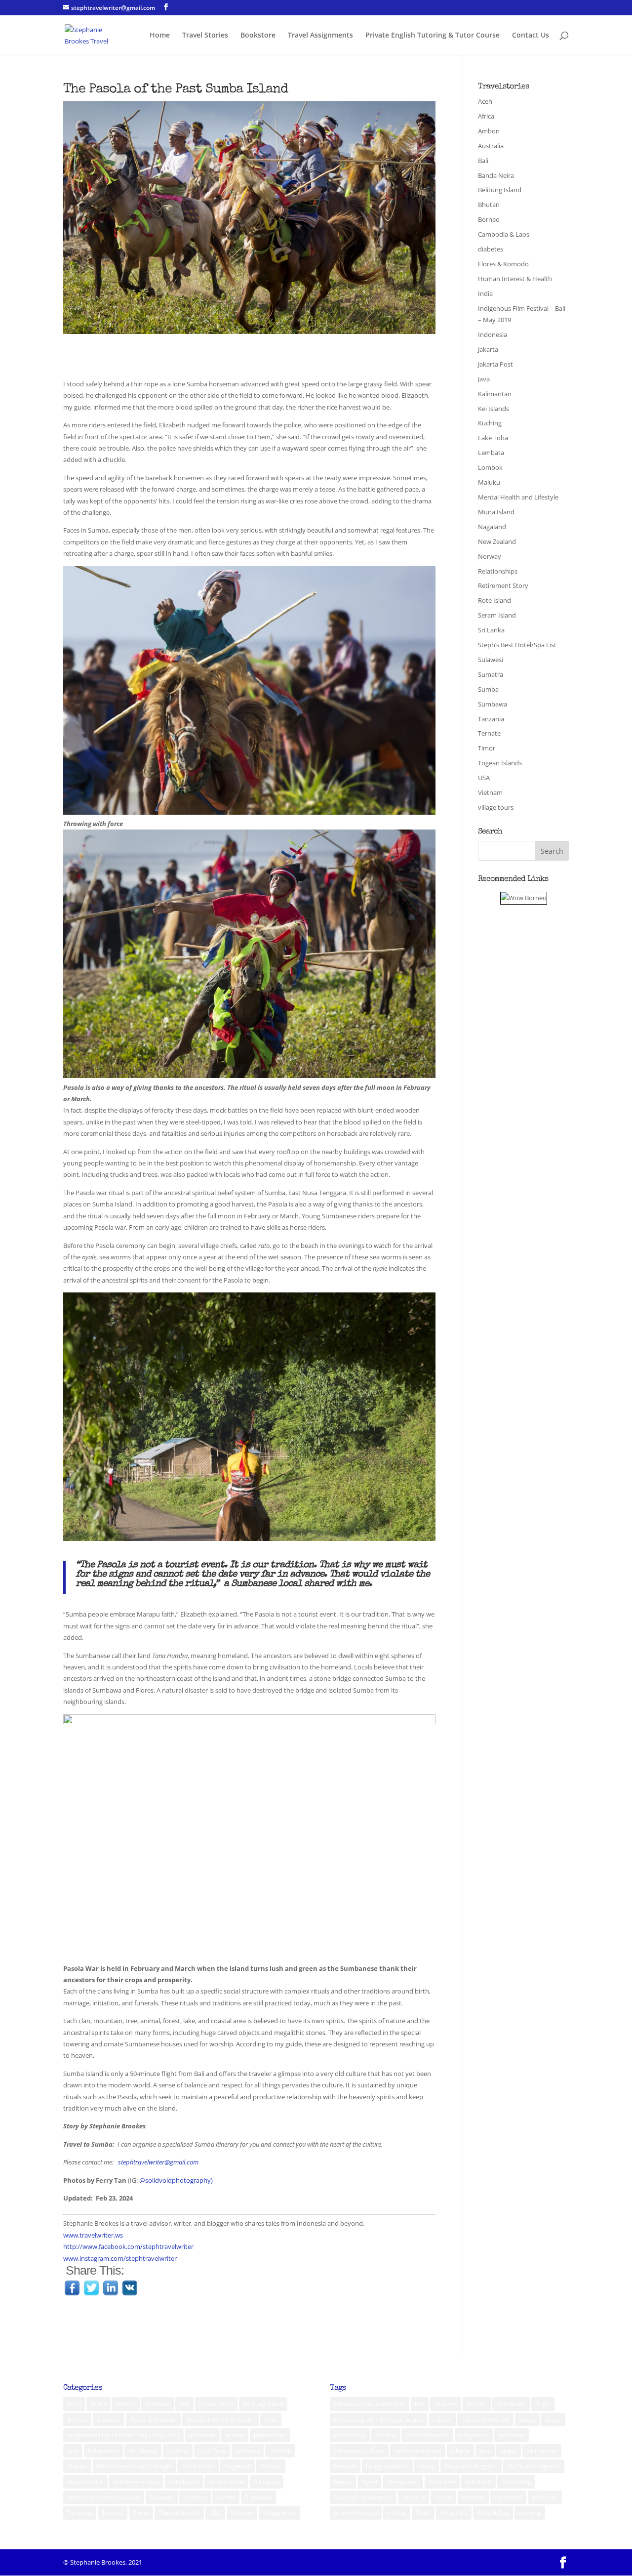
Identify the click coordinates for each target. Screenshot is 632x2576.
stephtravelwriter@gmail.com (159, 2162)
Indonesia (493, 334)
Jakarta (488, 349)
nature (343, 2482)
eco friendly (350, 2435)
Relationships (498, 571)
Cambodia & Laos (504, 234)
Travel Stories (205, 36)
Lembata (491, 453)
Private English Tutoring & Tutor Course (433, 36)
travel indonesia (356, 2513)
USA (484, 778)
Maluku (489, 482)
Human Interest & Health (515, 279)
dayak (553, 2420)
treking (397, 2513)
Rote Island (494, 600)
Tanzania (491, 719)
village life (454, 2513)
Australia (491, 146)
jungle (509, 2451)
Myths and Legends (534, 2466)
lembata (345, 2466)
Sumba (488, 689)
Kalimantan (495, 394)
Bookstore (258, 36)
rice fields (478, 2482)
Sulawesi (491, 660)
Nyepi (369, 2482)
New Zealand (497, 541)
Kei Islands (494, 409)
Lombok (490, 467)
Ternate (489, 733)
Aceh (485, 101)
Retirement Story (503, 585)
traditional (508, 2497)
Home (160, 36)
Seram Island (497, 615)
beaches (446, 2404)
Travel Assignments (320, 36)
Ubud (423, 2513)
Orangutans (403, 2482)
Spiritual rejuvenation (363, 2497)
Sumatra (491, 674)
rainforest (442, 2482)
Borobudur (511, 2404)
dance (527, 2420)
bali (420, 2404)
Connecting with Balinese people (378, 2420)
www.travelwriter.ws (93, 2235)
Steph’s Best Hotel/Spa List (517, 645)
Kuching (490, 423)
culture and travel (485, 2420)
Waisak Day (493, 2513)
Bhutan (489, 205)
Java (484, 379)
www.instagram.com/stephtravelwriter (120, 2258)
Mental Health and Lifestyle (518, 497)
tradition (473, 2497)
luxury (427, 2466)
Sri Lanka (491, 630)
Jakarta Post (495, 364)
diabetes (491, 249)
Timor (487, 748)
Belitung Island (500, 190)
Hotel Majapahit (427, 2435)
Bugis (543, 2404)
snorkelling (516, 2482)
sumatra (414, 2497)
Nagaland (492, 527)
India (485, 293)
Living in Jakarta (387, 2466)
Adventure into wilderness (370, 2404)
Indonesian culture (359, 2451)
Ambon (489, 131)
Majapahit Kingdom (471, 2466)
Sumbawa (493, 704)
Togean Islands (500, 763)
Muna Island (496, 512)
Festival (386, 2435)
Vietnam (490, 792)
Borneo (489, 219)
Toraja (443, 2497)
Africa (486, 116)
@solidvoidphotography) (176, 2180)
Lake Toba (493, 438)
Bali (483, 161)
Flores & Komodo (503, 264)
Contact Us (531, 36)
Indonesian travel (418, 2451)
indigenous (474, 2435)
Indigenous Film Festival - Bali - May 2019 (123, 2435)
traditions (545, 2497)
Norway (490, 556)
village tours (496, 807)
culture (442, 2420)
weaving (530, 2513)
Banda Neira (496, 175)
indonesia (512, 2435)
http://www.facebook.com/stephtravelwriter (128, 2246)
